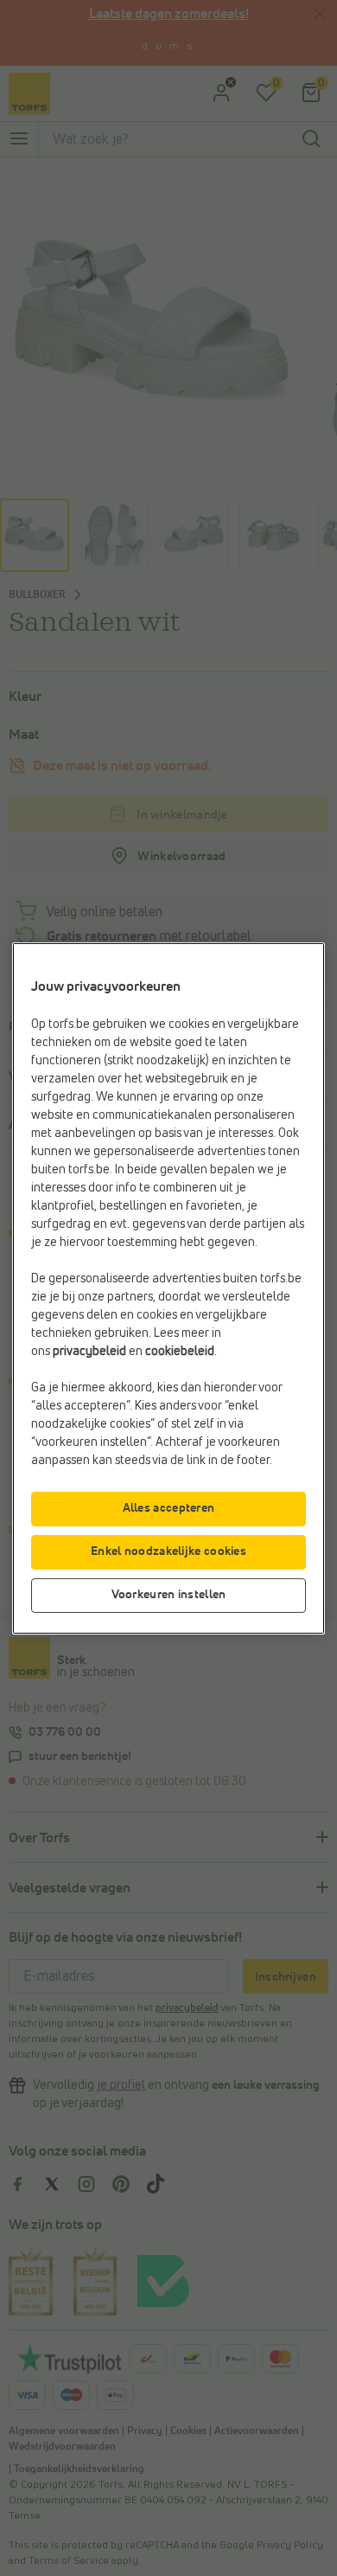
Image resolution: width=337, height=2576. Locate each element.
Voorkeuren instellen (169, 1595)
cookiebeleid (180, 1352)
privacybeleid (89, 1352)
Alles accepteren (169, 1508)
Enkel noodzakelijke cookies (168, 1551)
